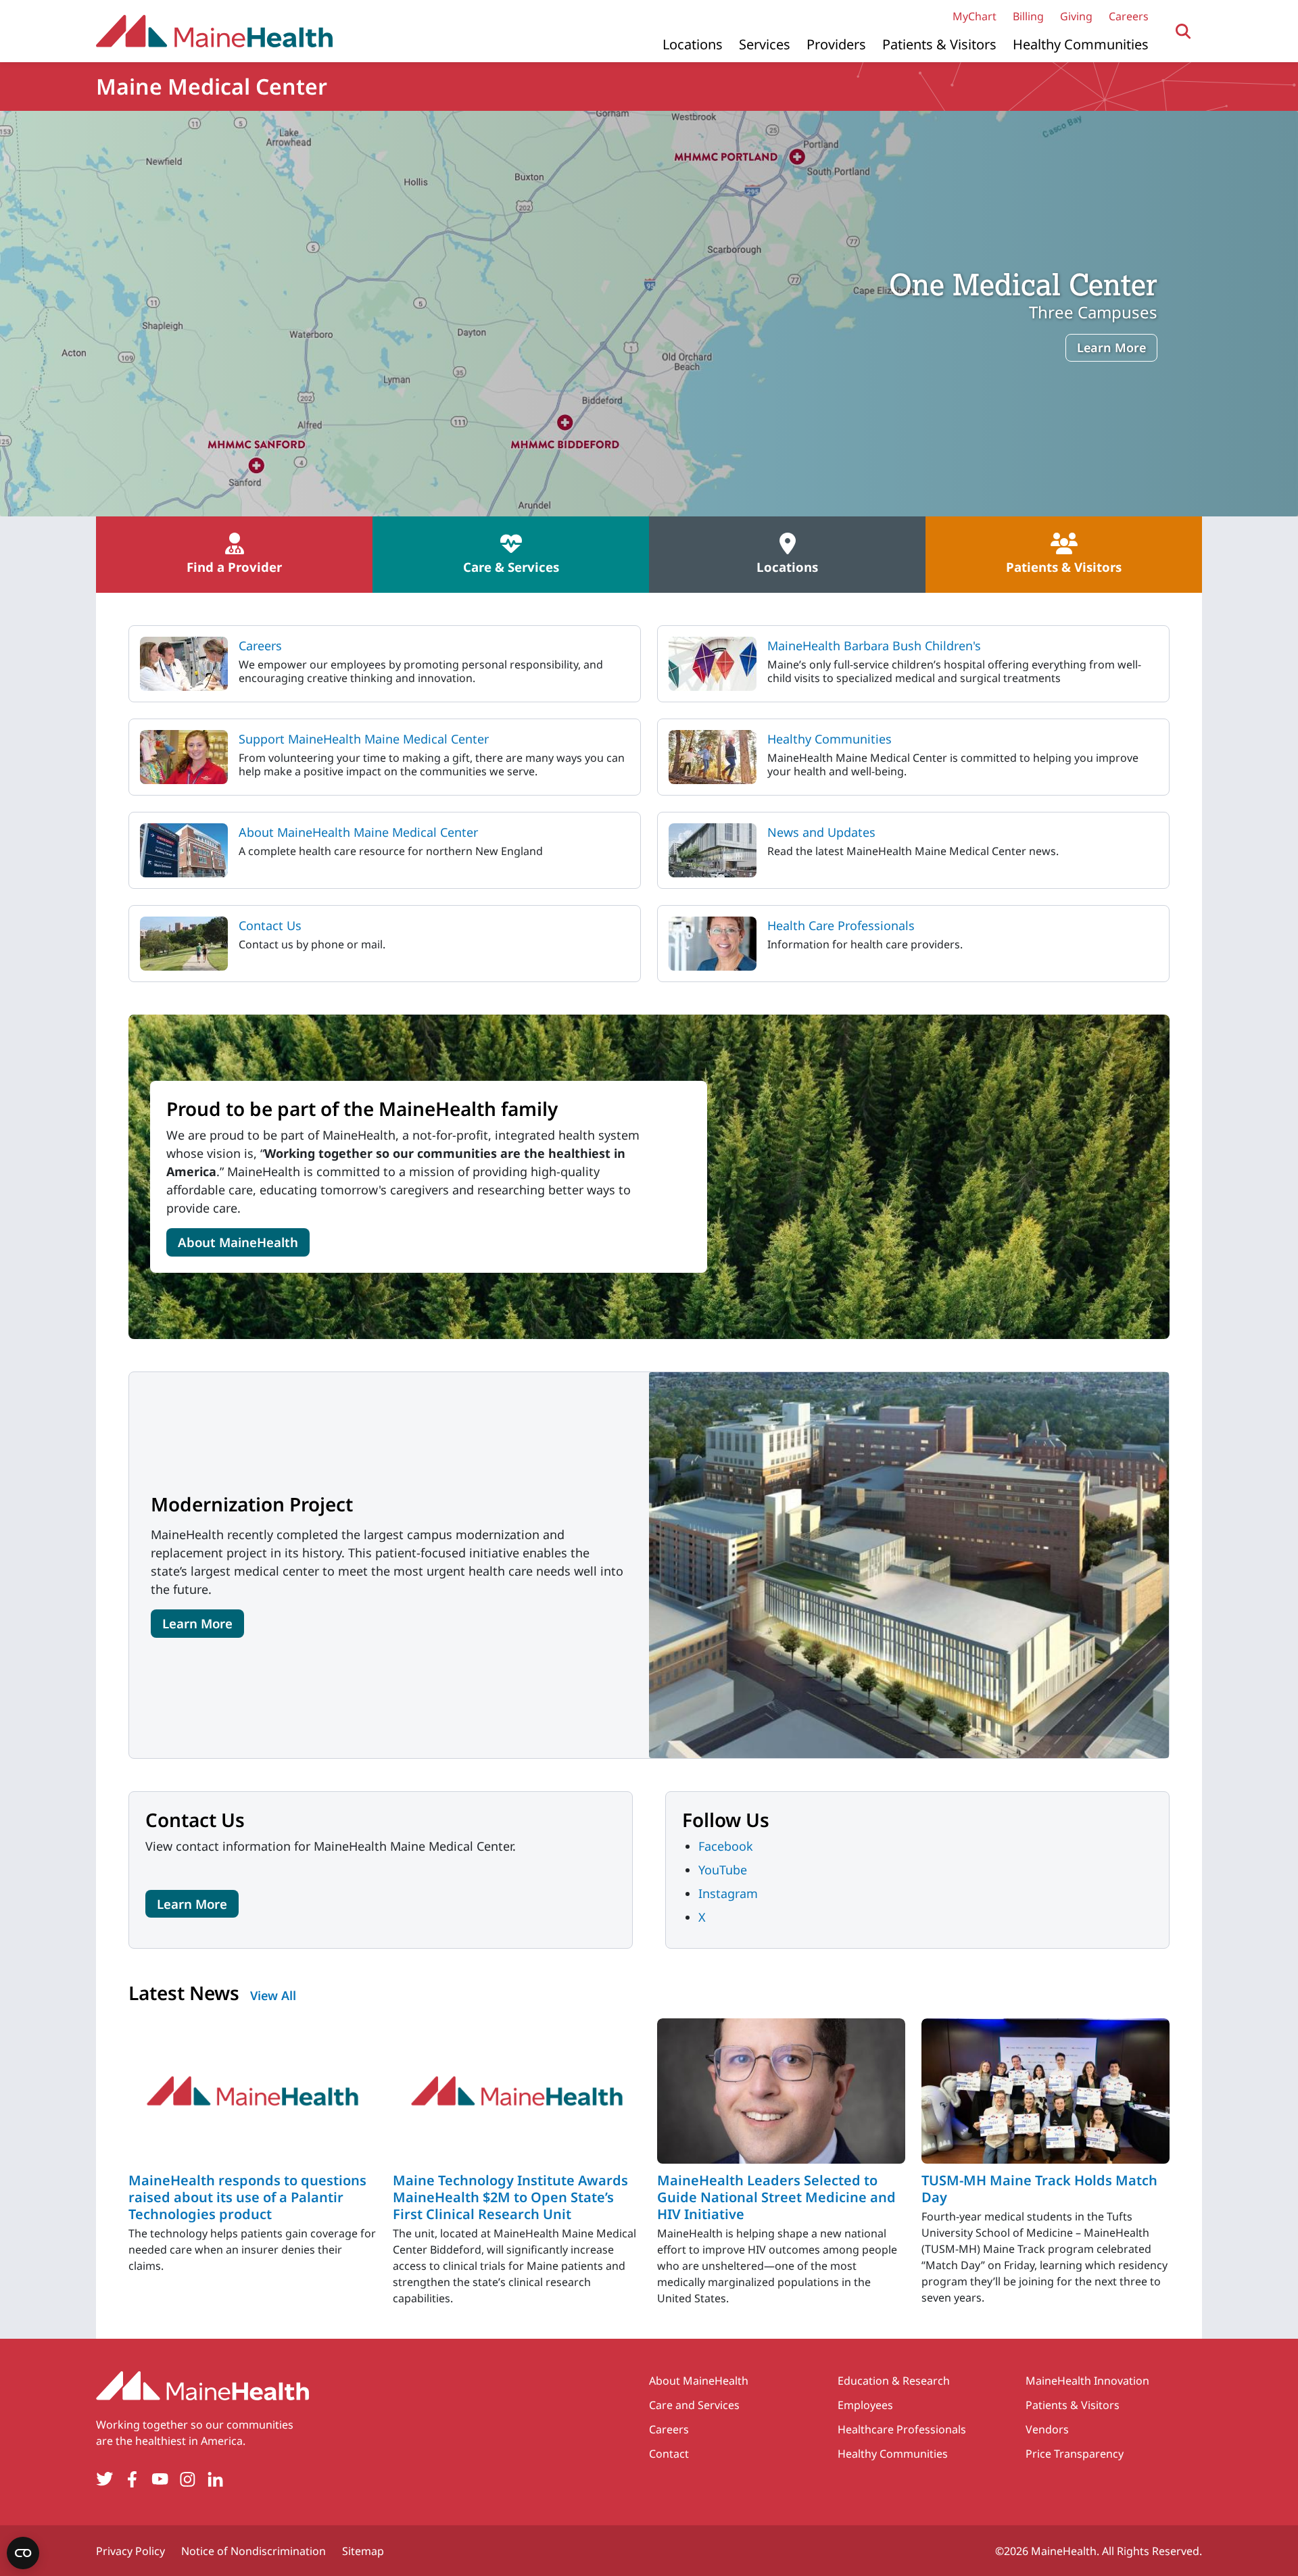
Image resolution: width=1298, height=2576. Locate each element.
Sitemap (363, 2551)
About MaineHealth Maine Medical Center (358, 832)
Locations (693, 44)
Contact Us (270, 925)
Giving (1076, 16)
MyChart (975, 16)
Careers (1129, 16)
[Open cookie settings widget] (23, 2553)
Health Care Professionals (841, 925)
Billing (1028, 16)
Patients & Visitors (939, 44)
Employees (865, 2405)
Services (765, 44)
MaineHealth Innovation (1087, 2381)
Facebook (726, 1846)
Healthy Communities (1081, 44)
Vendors (1047, 2429)
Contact (669, 2454)
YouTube (723, 1870)
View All (273, 1995)
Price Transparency (1075, 2454)
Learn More (1111, 347)
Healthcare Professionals (902, 2429)
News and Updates (821, 832)
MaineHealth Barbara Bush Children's (874, 646)
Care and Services (694, 2405)
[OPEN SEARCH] (1183, 31)
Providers (836, 44)
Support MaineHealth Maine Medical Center (364, 739)
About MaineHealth (238, 1242)
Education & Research (894, 2381)
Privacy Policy (130, 2551)
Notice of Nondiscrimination (254, 2551)
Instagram (728, 1893)
